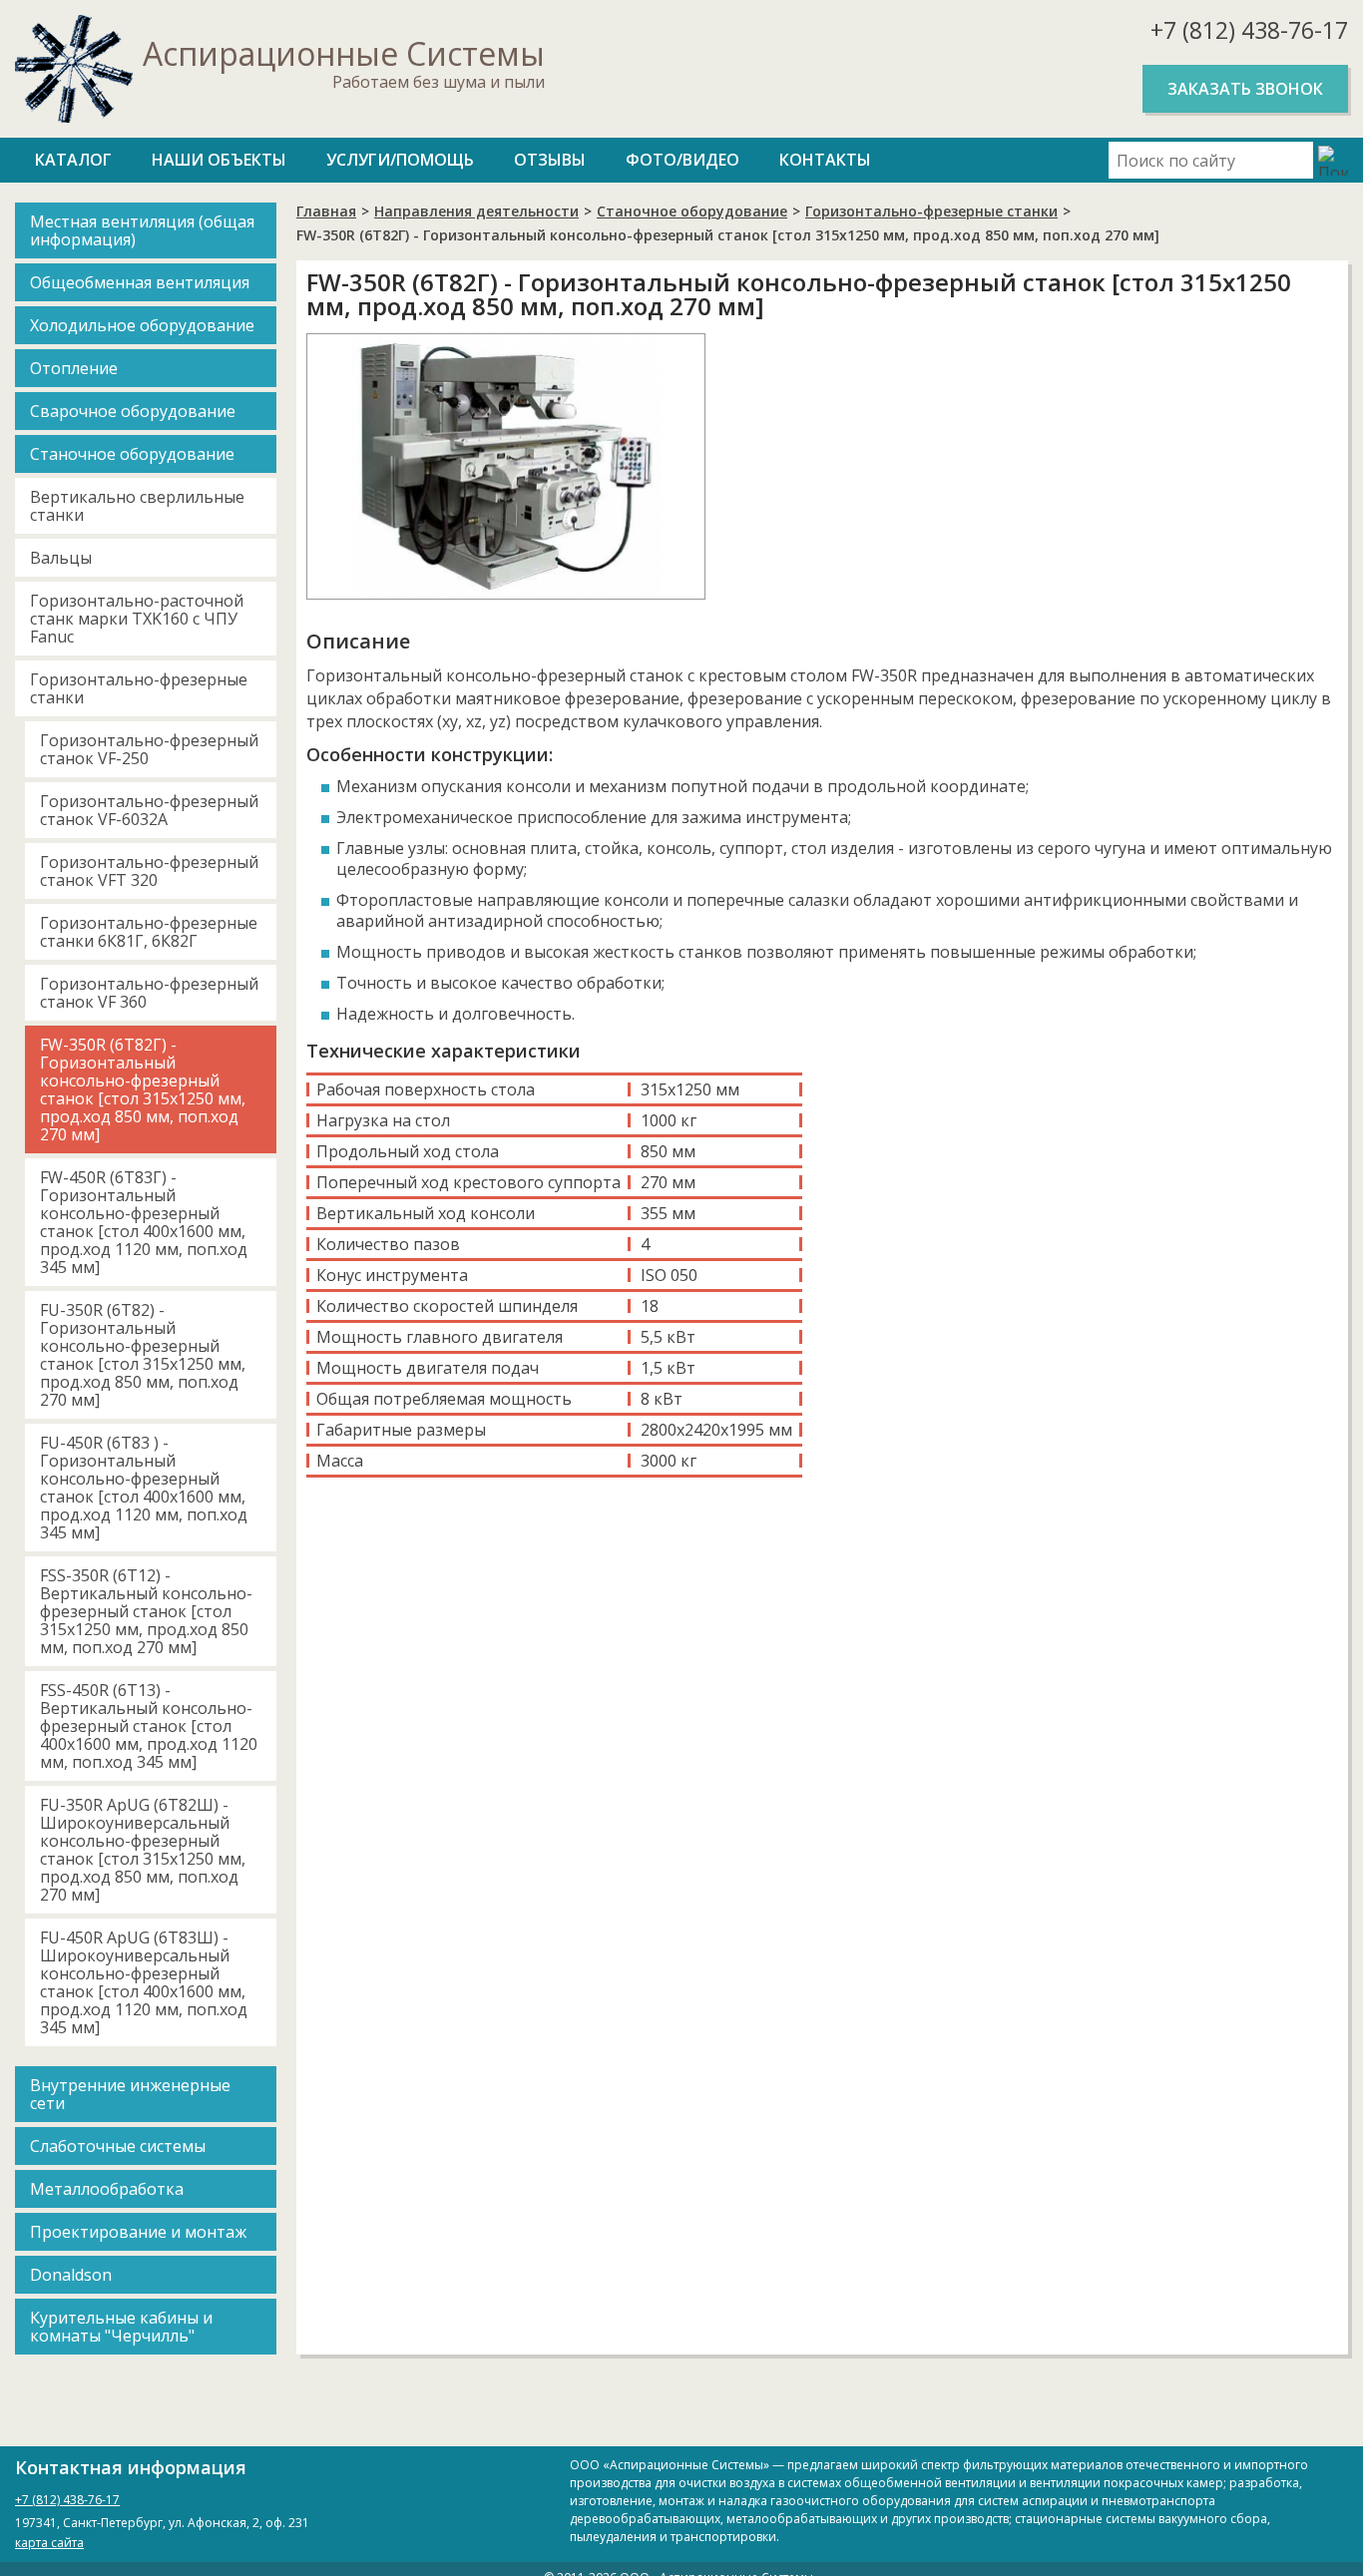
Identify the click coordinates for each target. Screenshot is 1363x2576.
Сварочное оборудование (133, 411)
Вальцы (61, 558)
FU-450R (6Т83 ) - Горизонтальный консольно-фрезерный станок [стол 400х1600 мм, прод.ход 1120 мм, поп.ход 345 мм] (144, 1488)
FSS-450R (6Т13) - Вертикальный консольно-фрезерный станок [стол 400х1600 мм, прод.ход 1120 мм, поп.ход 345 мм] (149, 1726)
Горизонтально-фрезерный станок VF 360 (149, 993)
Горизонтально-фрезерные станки (139, 688)
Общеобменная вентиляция (140, 282)
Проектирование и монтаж (138, 2232)
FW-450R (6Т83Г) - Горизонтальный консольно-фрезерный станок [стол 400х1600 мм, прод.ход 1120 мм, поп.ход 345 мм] (144, 1222)
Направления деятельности (476, 211)
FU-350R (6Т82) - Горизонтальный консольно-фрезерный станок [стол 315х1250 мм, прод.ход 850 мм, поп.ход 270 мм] (143, 1355)
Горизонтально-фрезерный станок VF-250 (149, 749)
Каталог (73, 160)
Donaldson (71, 2275)
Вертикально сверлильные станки (137, 506)
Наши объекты (219, 160)
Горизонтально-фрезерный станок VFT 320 (149, 871)
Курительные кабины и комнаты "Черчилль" (121, 2327)
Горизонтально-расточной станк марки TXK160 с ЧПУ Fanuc (137, 619)
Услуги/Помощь (400, 160)
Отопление (74, 368)
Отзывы (550, 160)
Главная (326, 211)
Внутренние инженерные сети (130, 2094)
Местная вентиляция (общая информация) (142, 230)
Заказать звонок (1245, 89)
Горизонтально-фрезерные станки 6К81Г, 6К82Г (149, 932)
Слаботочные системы (118, 2146)
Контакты (825, 160)
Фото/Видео (682, 160)
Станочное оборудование (132, 454)
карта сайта (49, 2543)
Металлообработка (107, 2189)
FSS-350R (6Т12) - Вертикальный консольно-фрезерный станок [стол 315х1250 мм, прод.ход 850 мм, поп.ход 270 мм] (146, 1611)
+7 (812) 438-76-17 (1249, 30)
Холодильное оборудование (142, 325)
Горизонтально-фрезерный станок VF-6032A (149, 810)
